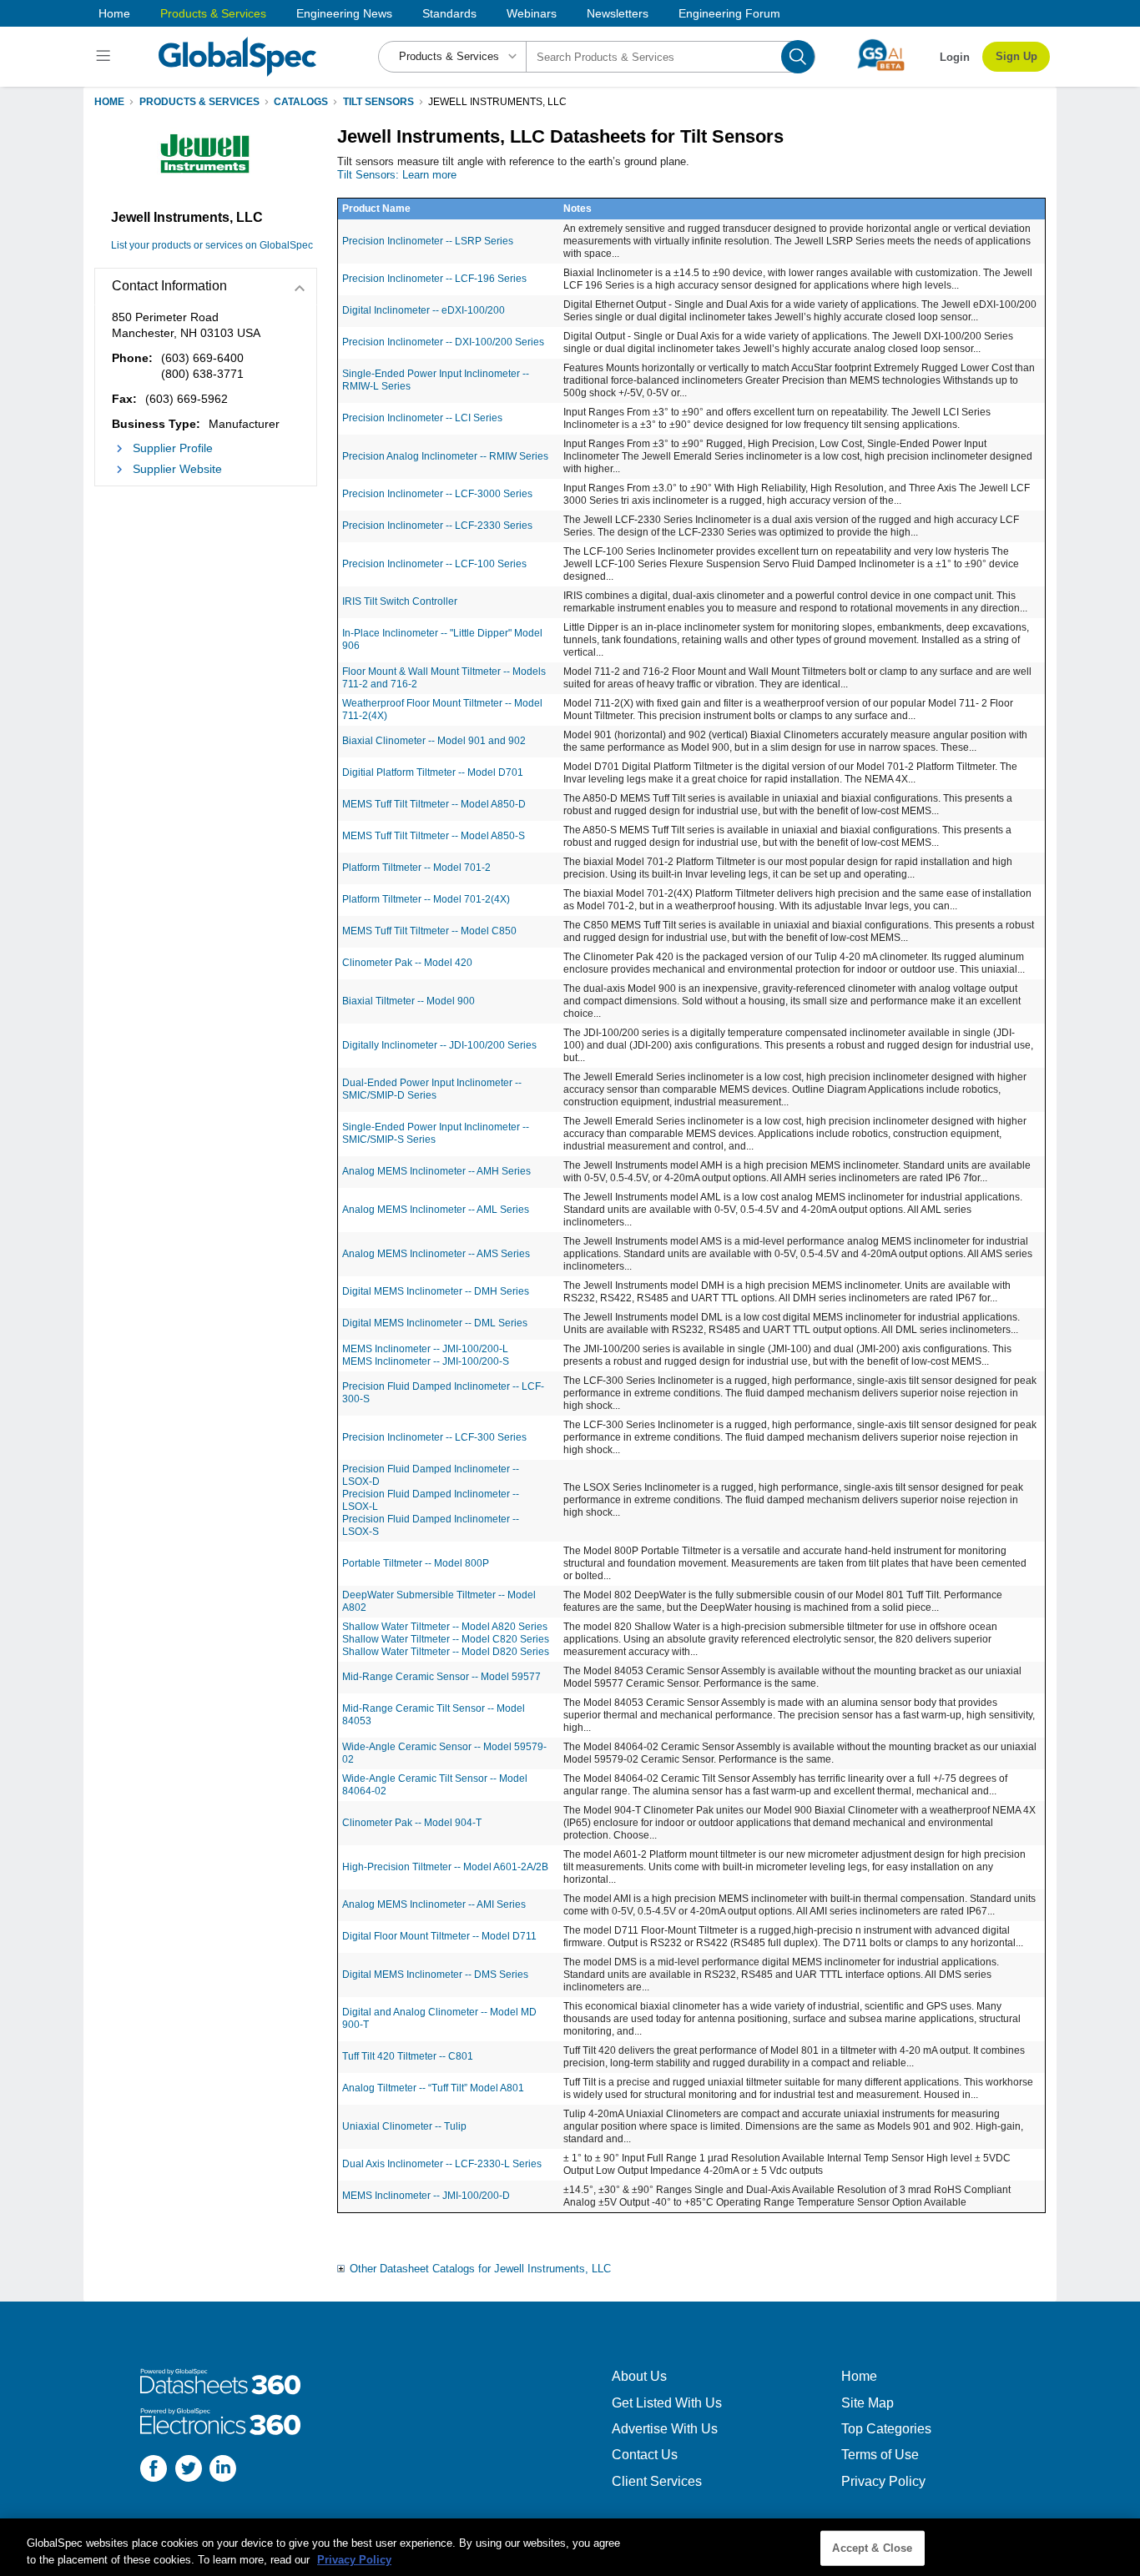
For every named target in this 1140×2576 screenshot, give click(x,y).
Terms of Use (880, 2455)
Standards (449, 13)
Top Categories (886, 2429)
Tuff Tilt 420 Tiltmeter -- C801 (408, 2056)
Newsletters (618, 13)
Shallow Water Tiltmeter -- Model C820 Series (446, 1639)
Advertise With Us (665, 2429)
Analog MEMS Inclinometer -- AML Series (436, 1210)
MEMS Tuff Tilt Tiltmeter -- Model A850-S (434, 836)
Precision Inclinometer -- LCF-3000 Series (437, 494)
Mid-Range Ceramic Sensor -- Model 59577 (441, 1677)
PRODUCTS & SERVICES (199, 102)
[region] (570, 2547)
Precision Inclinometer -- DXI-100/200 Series (443, 342)
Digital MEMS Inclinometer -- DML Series (435, 1323)
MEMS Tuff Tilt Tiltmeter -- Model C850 (429, 931)
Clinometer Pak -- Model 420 (407, 963)
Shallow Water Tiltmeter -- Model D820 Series (446, 1652)
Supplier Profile (173, 448)
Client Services (657, 2481)
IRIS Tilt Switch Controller (400, 601)
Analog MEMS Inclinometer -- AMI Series (434, 1904)
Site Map (868, 2403)
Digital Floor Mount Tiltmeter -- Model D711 (439, 1936)
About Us (639, 2376)
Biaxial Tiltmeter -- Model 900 (409, 1001)
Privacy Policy (883, 2481)
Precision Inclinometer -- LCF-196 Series (434, 279)
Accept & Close (872, 2548)
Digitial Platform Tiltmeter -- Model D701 (433, 772)
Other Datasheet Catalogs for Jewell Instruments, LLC (480, 2269)
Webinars (532, 13)
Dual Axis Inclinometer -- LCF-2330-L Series (442, 2164)
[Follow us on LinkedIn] (223, 2470)
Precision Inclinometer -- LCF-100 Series (434, 564)
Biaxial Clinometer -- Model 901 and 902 (434, 741)
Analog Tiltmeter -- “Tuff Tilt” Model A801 (433, 2088)
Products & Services (213, 13)
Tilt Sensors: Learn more (397, 175)
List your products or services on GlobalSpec (212, 245)
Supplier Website (177, 469)
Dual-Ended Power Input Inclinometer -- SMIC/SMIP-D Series (432, 1089)
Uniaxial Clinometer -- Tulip (404, 2126)
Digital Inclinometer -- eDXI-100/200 (424, 310)
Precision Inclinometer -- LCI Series (422, 418)
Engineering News (344, 13)
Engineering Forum (729, 13)
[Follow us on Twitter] (189, 2470)
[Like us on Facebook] (154, 2470)
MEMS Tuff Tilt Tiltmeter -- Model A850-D (434, 804)
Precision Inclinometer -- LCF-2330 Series (437, 526)
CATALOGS (301, 102)
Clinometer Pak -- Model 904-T (412, 1823)
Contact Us (645, 2455)
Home (114, 13)
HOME (109, 102)
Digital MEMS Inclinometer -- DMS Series (435, 1975)
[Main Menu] (106, 57)
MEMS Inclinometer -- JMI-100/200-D (426, 2196)
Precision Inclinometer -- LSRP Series (428, 241)
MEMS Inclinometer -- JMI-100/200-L (425, 1349)
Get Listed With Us (667, 2403)
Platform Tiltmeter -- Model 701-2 (416, 868)
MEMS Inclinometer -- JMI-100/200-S (426, 1361)
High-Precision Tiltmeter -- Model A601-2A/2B (445, 1867)
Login (955, 57)
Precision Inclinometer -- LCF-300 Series (434, 1437)
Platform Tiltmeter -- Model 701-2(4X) (426, 899)
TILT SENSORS (378, 102)
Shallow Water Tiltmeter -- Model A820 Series (445, 1627)
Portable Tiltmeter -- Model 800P (416, 1563)
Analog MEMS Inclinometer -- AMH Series (436, 1171)
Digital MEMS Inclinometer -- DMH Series (436, 1291)
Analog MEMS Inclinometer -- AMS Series (436, 1254)
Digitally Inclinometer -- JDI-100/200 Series (439, 1045)
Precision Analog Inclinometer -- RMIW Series (445, 456)
